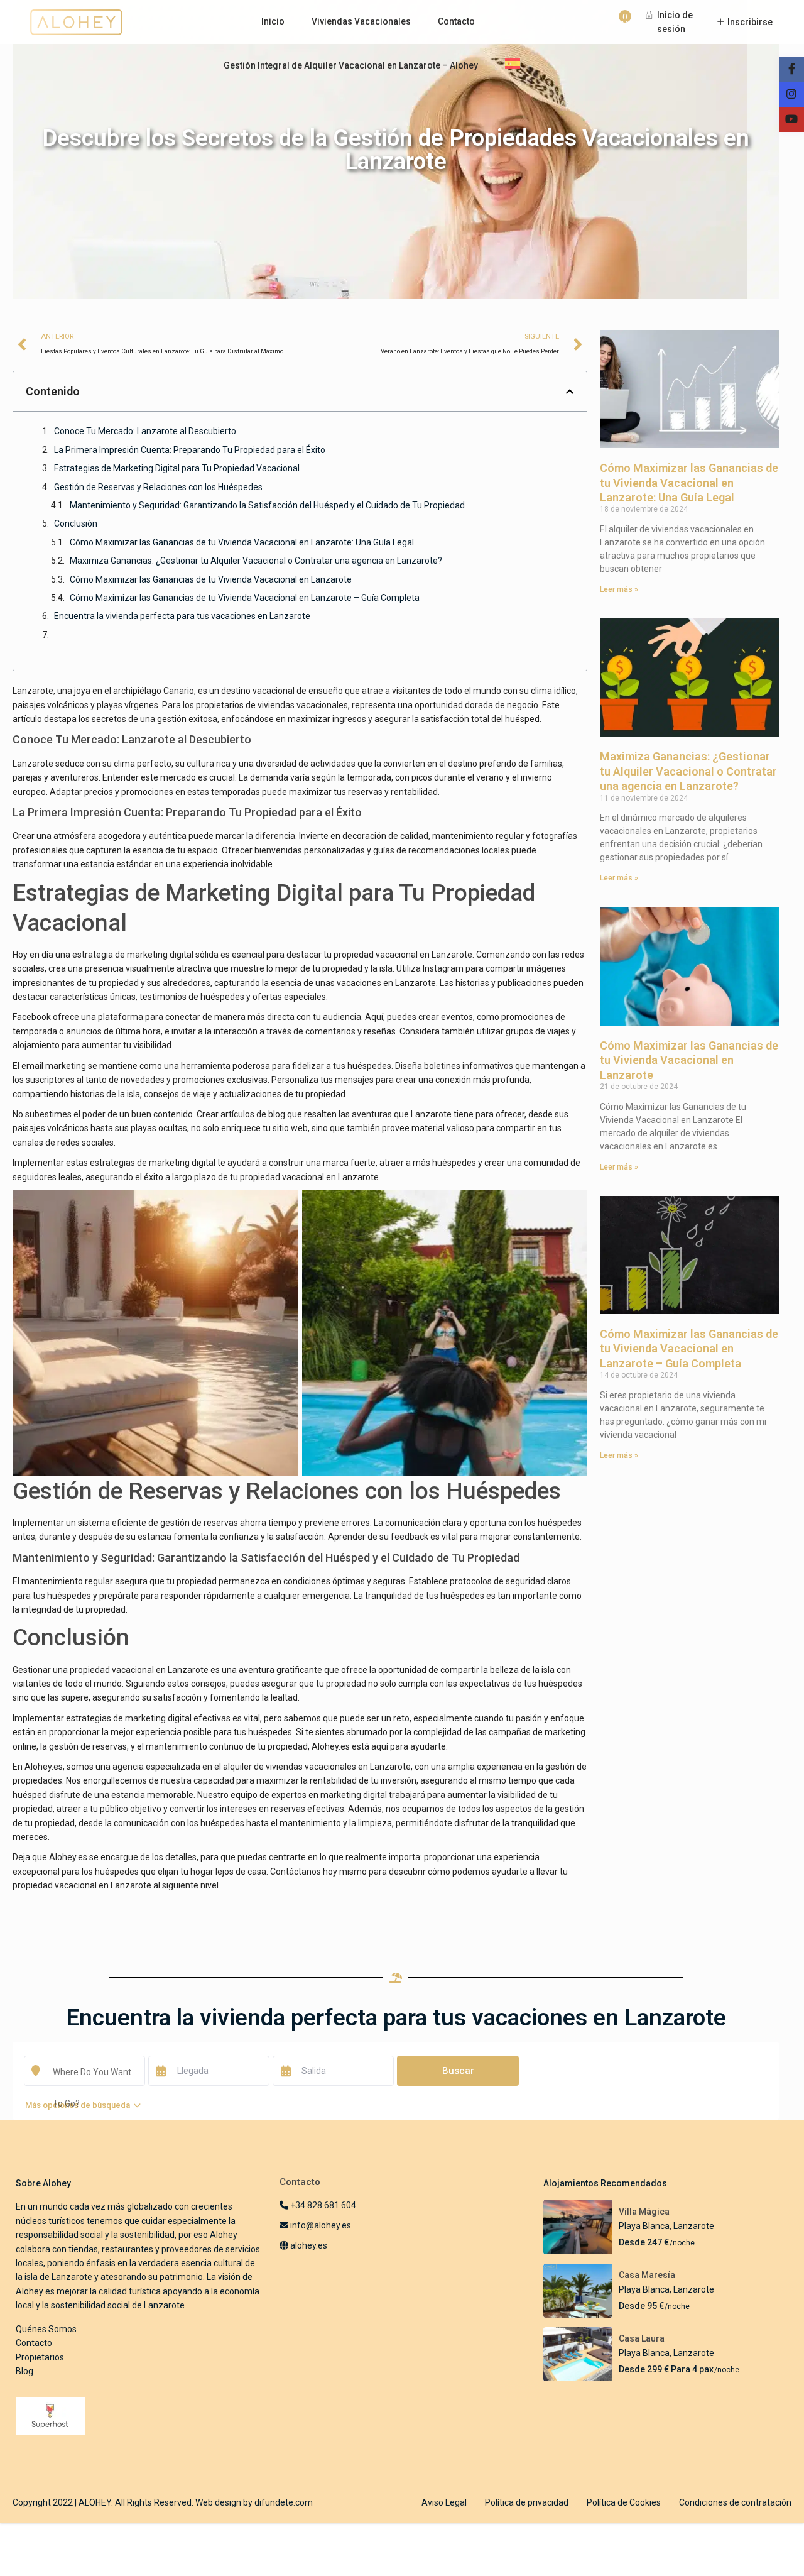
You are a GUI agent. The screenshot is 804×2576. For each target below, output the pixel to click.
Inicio (273, 21)
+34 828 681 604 (322, 2205)
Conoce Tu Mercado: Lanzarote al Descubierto (145, 431)
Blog (24, 2371)
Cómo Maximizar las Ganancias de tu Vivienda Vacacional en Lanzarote (211, 579)
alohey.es (308, 2245)
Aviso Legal (444, 2502)
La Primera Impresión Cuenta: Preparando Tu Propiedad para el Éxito (190, 450)
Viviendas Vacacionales (361, 21)
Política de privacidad (527, 2502)
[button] (570, 392)
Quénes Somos (46, 2329)
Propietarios (40, 2357)
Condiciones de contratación (735, 2502)
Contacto (456, 21)
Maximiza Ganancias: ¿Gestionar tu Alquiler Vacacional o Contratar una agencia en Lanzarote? (256, 561)
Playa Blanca (644, 2226)
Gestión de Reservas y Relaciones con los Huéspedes (158, 487)
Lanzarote (694, 2226)
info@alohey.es (321, 2225)
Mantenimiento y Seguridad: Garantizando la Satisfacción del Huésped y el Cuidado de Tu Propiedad (267, 505)
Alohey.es (331, 1746)
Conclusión (76, 523)
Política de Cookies (624, 2502)
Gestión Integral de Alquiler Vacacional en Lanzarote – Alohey (351, 65)
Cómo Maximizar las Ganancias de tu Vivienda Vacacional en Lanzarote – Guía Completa (245, 598)
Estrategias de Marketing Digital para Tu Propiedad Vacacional (177, 468)
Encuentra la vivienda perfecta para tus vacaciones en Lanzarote (182, 616)
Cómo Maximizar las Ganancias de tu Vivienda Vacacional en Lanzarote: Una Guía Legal (242, 542)
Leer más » (619, 589)
